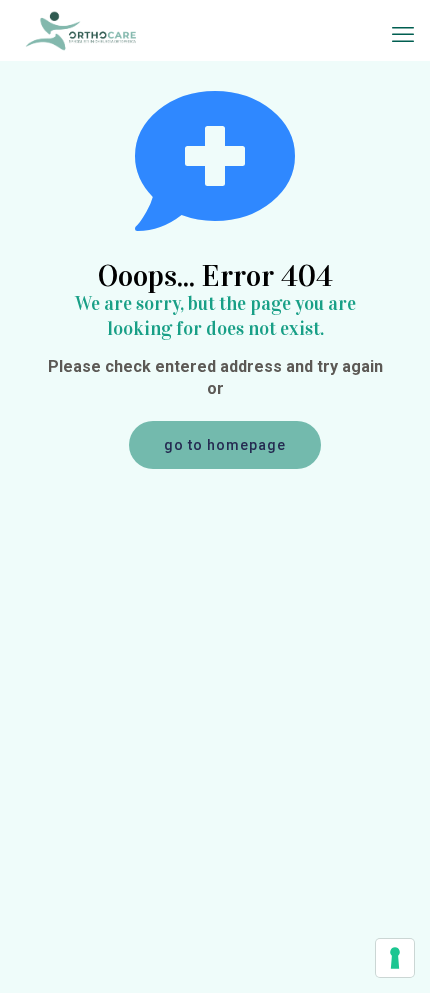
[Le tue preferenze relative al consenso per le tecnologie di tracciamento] (395, 958)
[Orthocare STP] (81, 30)
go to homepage (225, 445)
